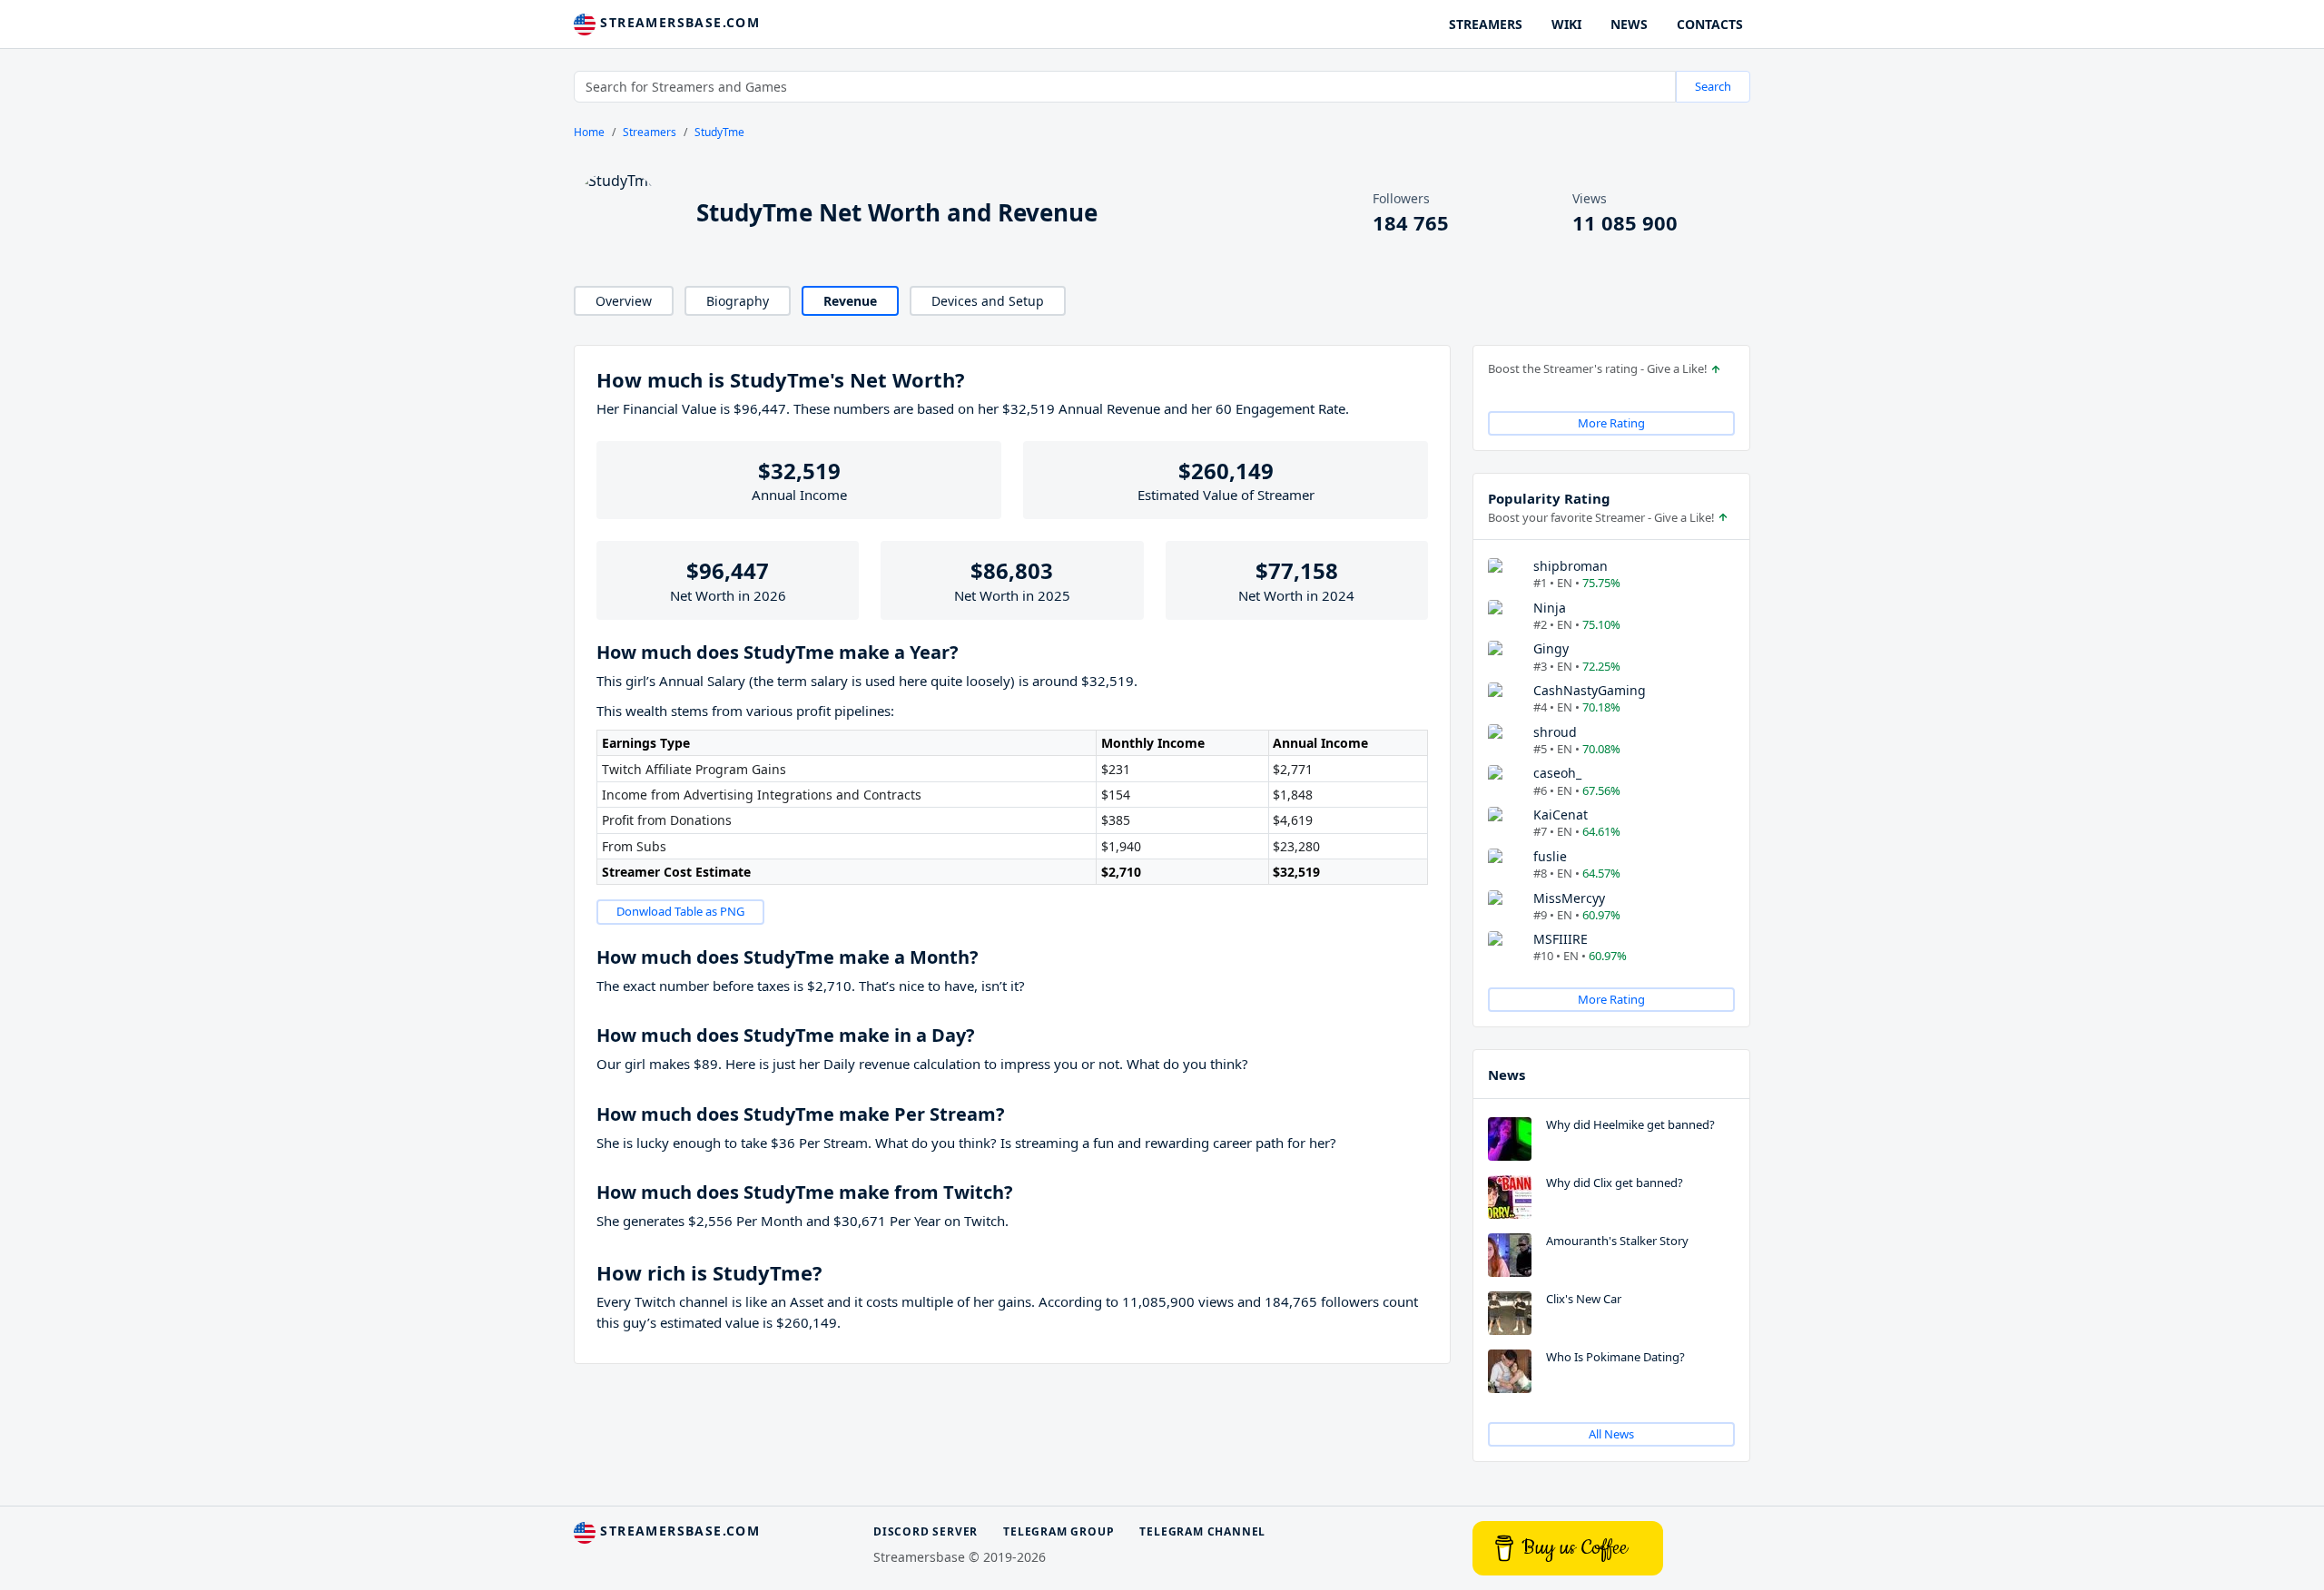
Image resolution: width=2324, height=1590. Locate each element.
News (1507, 1075)
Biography (738, 301)
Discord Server (926, 1531)
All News (1611, 1434)
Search (1713, 86)
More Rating (1611, 423)
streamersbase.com (678, 22)
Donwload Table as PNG (680, 911)
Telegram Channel (1202, 1531)
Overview (624, 301)
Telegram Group (1059, 1531)
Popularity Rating (1549, 498)
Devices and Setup (988, 301)
